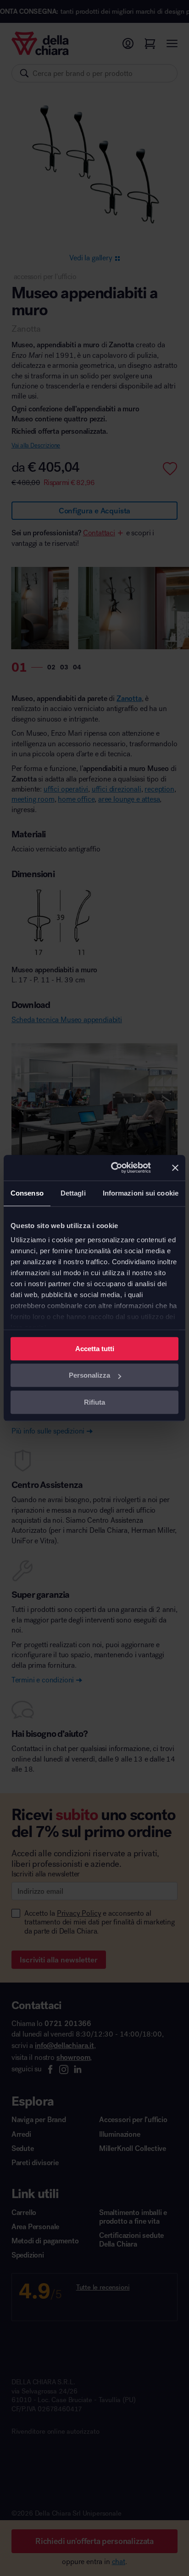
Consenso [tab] (27, 1193)
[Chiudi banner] (175, 1168)
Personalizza (89, 1375)
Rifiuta (94, 1402)
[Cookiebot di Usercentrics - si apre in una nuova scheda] (114, 1168)
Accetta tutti (95, 1349)
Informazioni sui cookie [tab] (141, 1193)
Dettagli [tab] (73, 1193)
